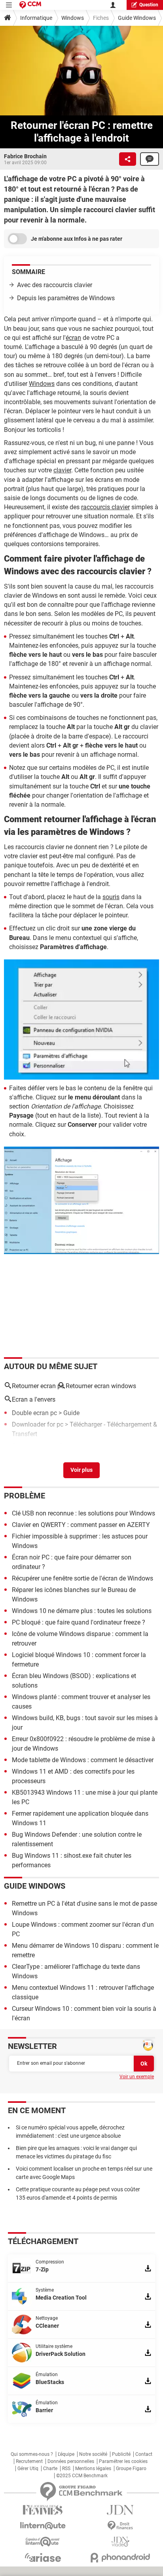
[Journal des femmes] (43, 2510)
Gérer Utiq (28, 2469)
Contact (144, 2454)
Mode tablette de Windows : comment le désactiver (83, 1760)
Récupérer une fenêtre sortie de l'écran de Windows (82, 1578)
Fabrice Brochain (25, 156)
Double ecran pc (34, 1413)
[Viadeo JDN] (120, 2542)
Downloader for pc (38, 1424)
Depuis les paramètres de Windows (66, 298)
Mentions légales (93, 2469)
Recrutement (29, 2461)
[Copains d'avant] (43, 2542)
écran (73, 338)
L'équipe (66, 2454)
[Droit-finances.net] (120, 2526)
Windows (73, 18)
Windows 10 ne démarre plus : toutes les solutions (82, 1611)
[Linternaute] (43, 2526)
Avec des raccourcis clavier (55, 285)
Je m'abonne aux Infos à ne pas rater (77, 239)
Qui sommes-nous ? (32, 2454)
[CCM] (30, 5)
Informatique (36, 18)
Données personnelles (71, 2461)
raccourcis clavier (105, 507)
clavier (62, 470)
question (149, 5)
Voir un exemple (137, 2077)
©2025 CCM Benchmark (82, 2476)
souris (111, 897)
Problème (25, 1496)
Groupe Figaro (131, 2469)
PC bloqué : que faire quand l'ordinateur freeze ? (79, 1622)
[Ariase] (43, 2557)
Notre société (93, 2454)
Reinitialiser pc (32, 1445)
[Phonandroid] (120, 2558)
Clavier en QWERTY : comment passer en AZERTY (81, 1525)
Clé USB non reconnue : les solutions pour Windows (83, 1513)
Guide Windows (137, 18)
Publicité (121, 2454)
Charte (50, 2469)
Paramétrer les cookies (123, 2461)
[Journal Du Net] (120, 2510)
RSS (66, 2469)
